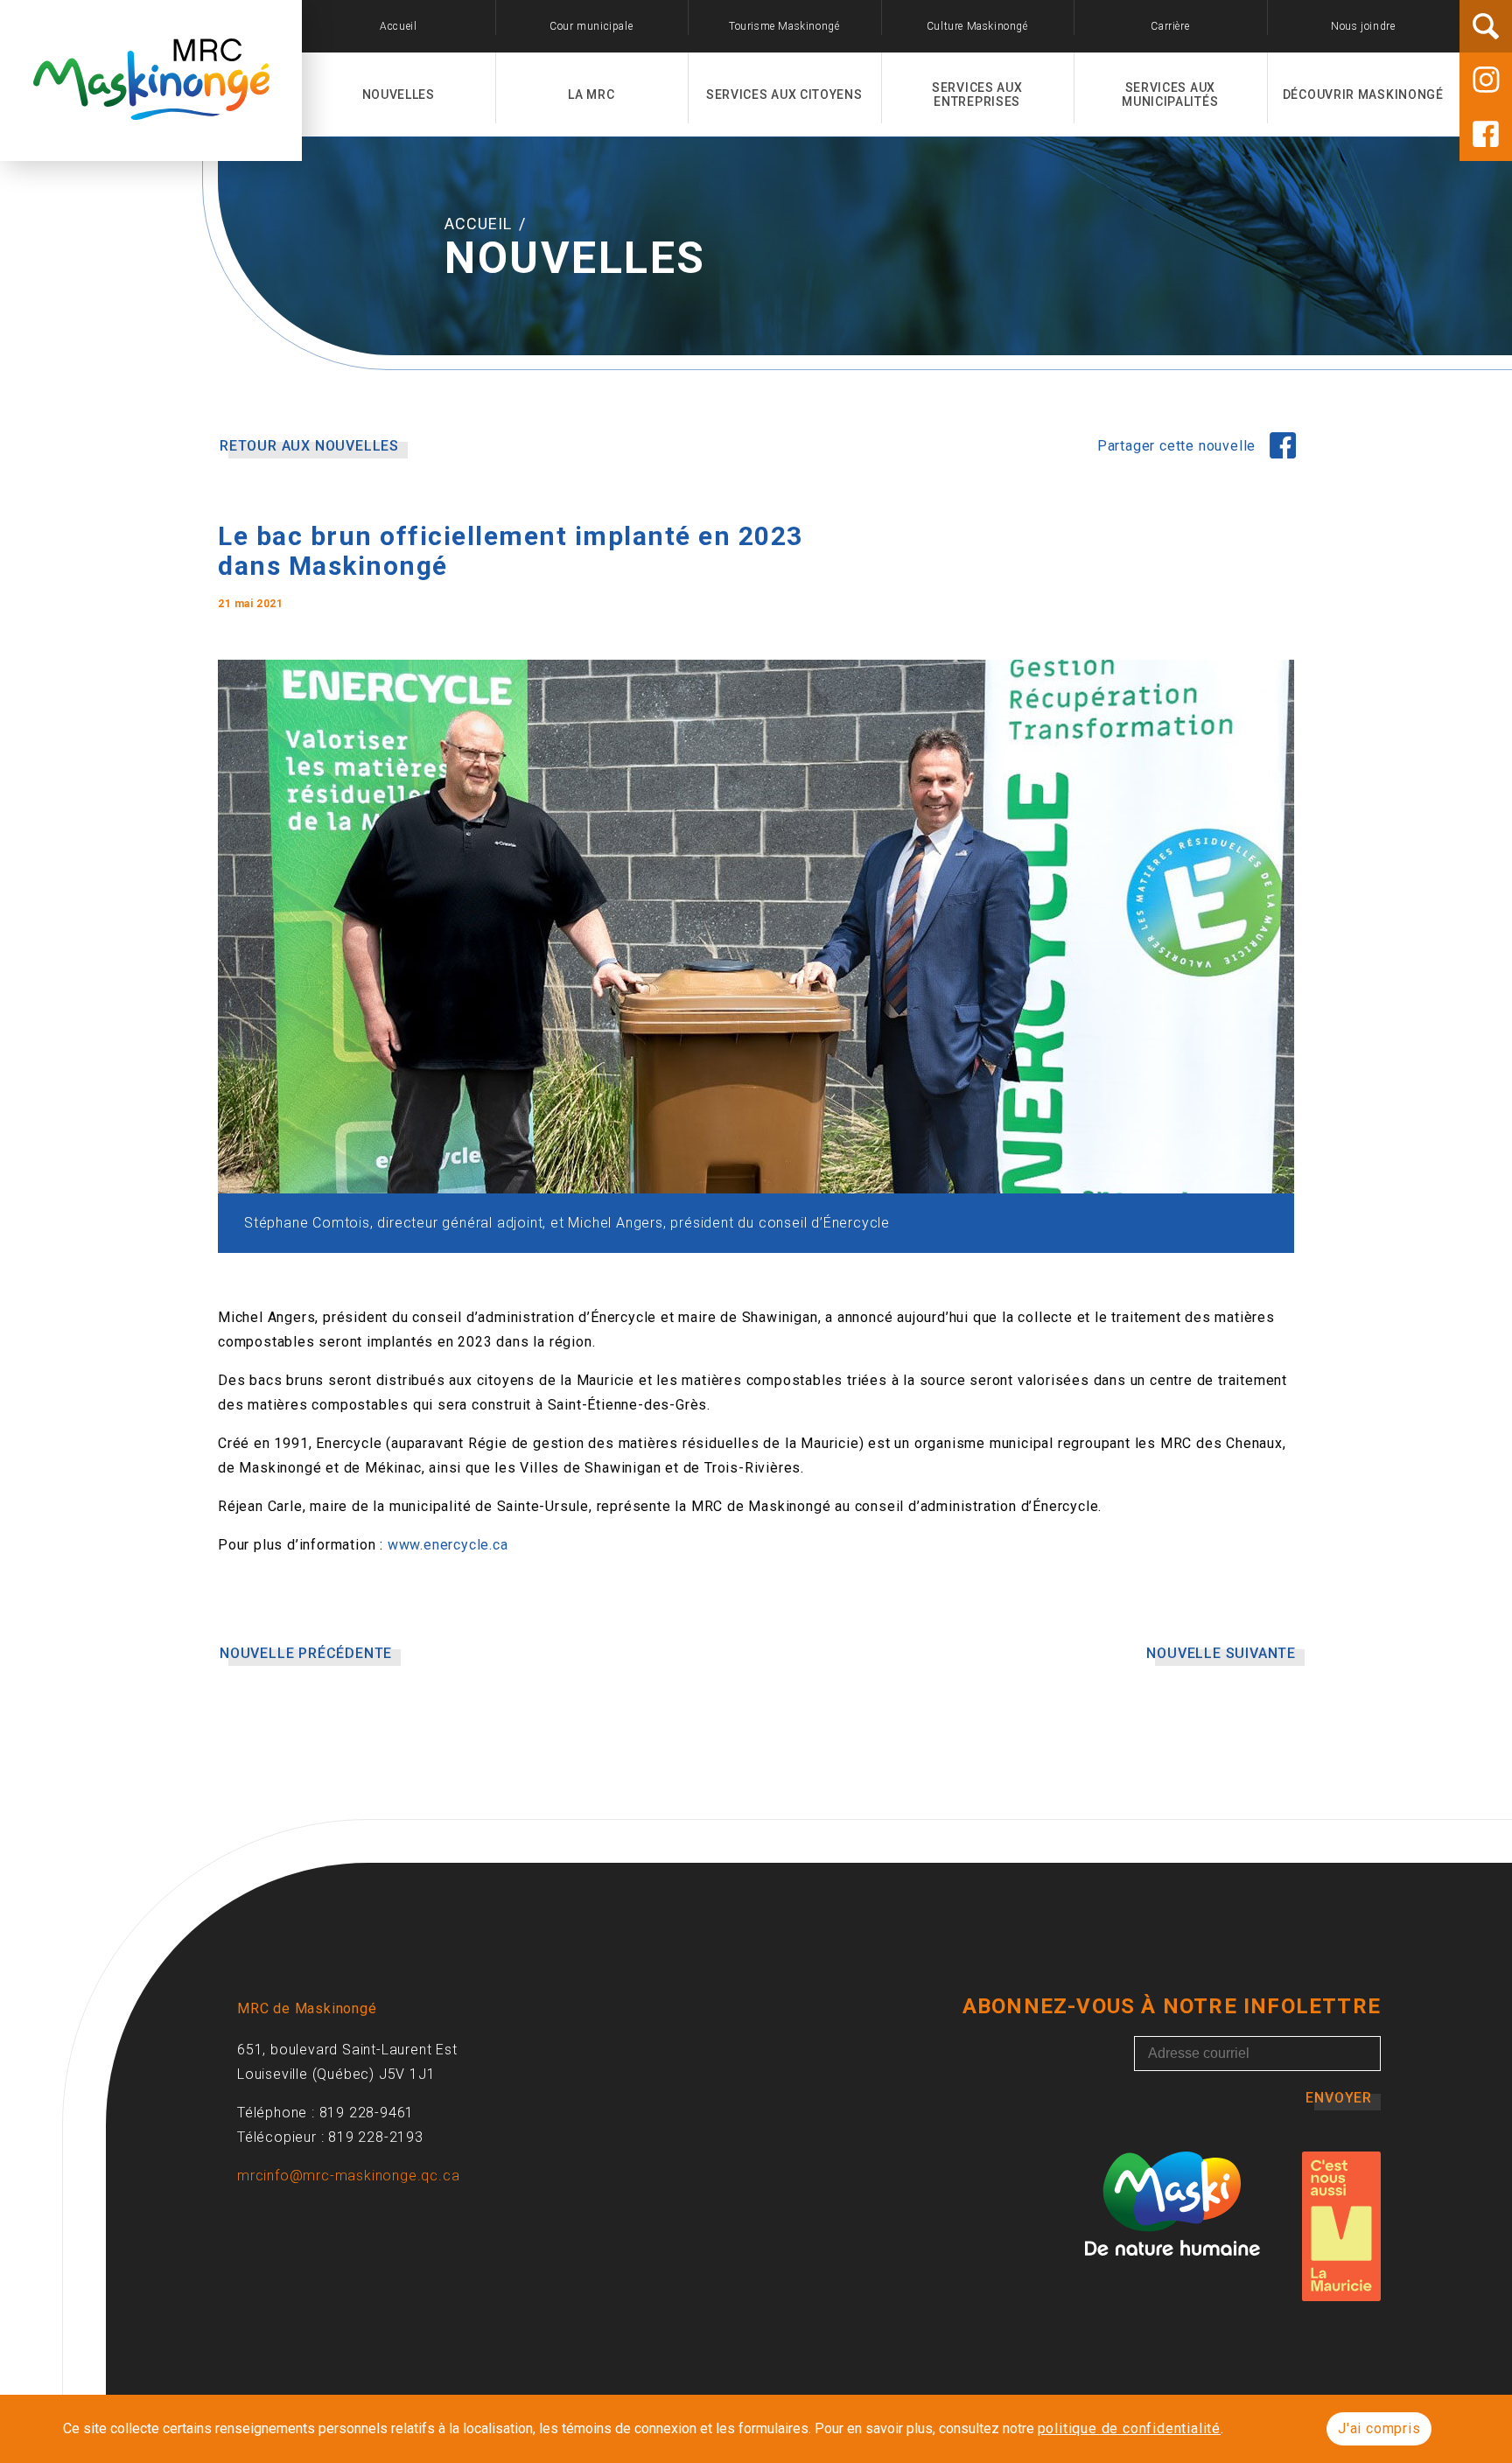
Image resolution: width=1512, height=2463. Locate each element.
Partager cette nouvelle (1179, 446)
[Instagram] (1486, 80)
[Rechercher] (1486, 26)
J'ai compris (1379, 2428)
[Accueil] (151, 110)
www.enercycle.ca (448, 1545)
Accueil (480, 224)
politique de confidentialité (1129, 2428)
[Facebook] (1486, 134)
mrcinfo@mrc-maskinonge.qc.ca (348, 2176)
